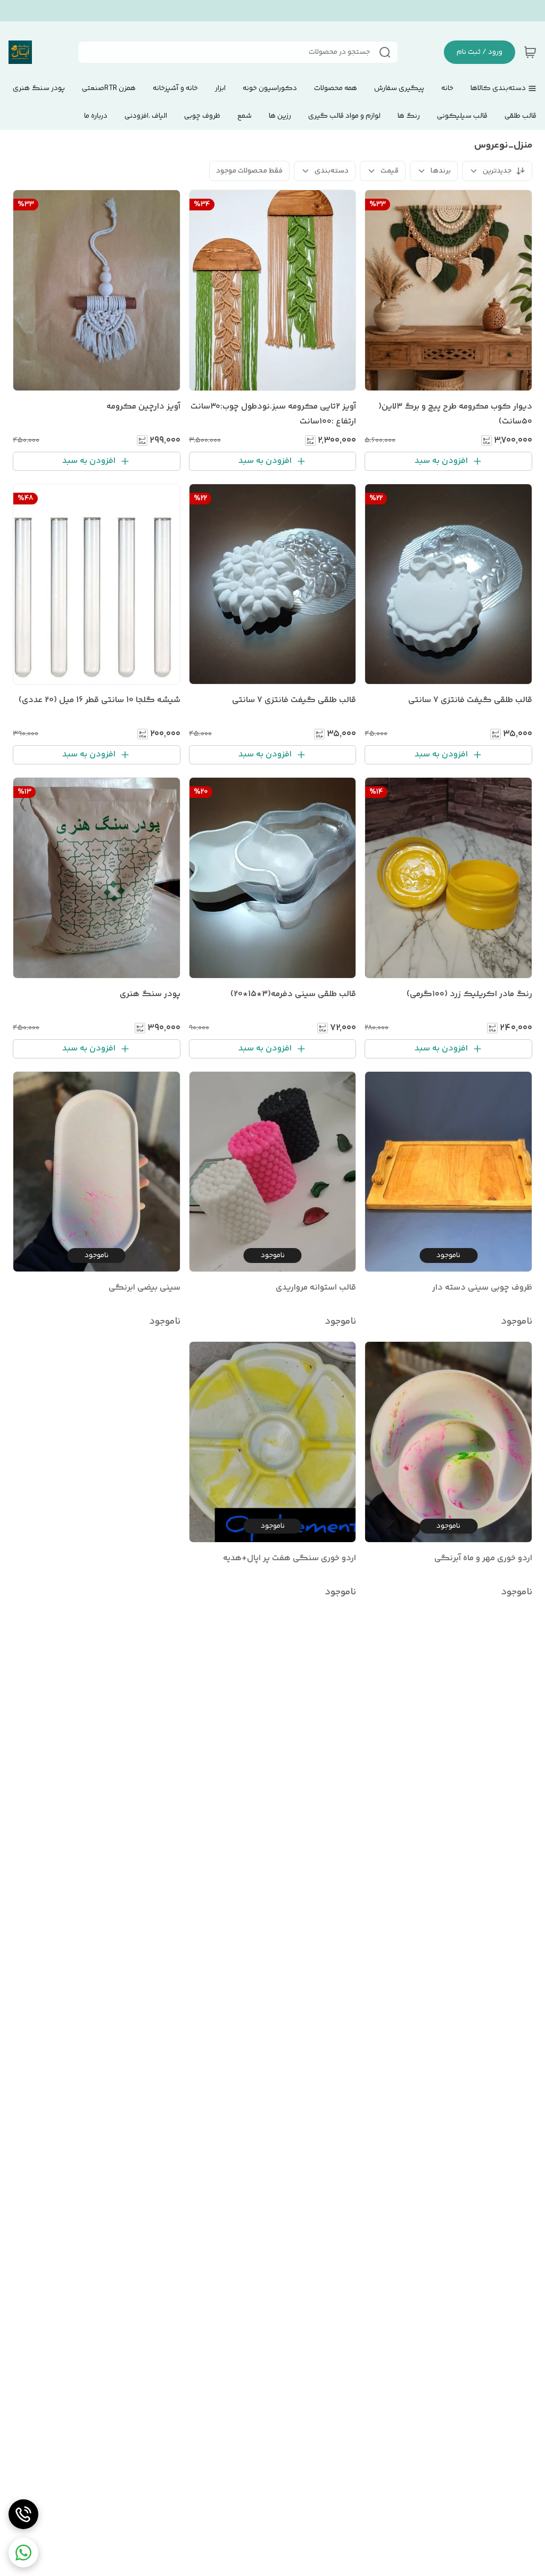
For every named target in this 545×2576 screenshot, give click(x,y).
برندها (441, 171)
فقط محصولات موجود (249, 171)
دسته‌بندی (332, 171)
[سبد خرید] (530, 52)
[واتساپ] (23, 2553)
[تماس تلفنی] (23, 2514)
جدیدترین (497, 171)
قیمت (390, 171)
